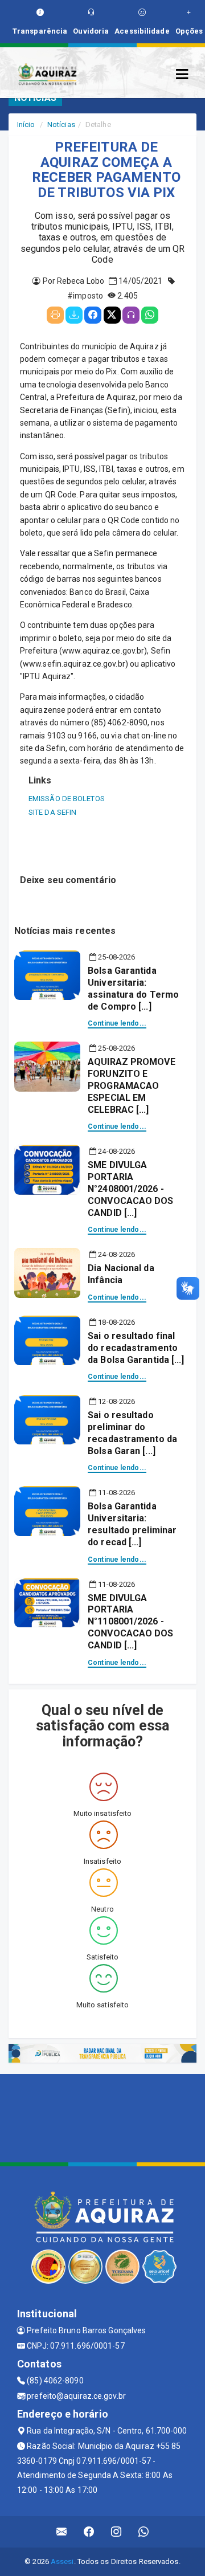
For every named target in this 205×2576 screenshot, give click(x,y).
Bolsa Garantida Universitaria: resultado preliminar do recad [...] (132, 1524)
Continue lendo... (117, 1023)
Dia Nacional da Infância (121, 1274)
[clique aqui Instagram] (116, 2532)
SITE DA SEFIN (52, 812)
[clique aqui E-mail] (62, 2532)
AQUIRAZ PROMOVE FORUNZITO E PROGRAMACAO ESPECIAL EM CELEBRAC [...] (132, 1085)
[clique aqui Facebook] (89, 2532)
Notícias (61, 124)
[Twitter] (112, 315)
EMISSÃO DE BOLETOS (67, 799)
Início (26, 124)
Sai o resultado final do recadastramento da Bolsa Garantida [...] (136, 1348)
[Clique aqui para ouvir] (131, 315)
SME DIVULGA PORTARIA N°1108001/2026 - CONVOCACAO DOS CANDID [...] (130, 1622)
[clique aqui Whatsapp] (144, 2532)
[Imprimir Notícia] (55, 315)
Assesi (62, 2561)
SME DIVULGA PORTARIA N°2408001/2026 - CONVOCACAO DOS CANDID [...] (130, 1189)
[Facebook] (93, 315)
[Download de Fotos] (74, 315)
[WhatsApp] (150, 315)
